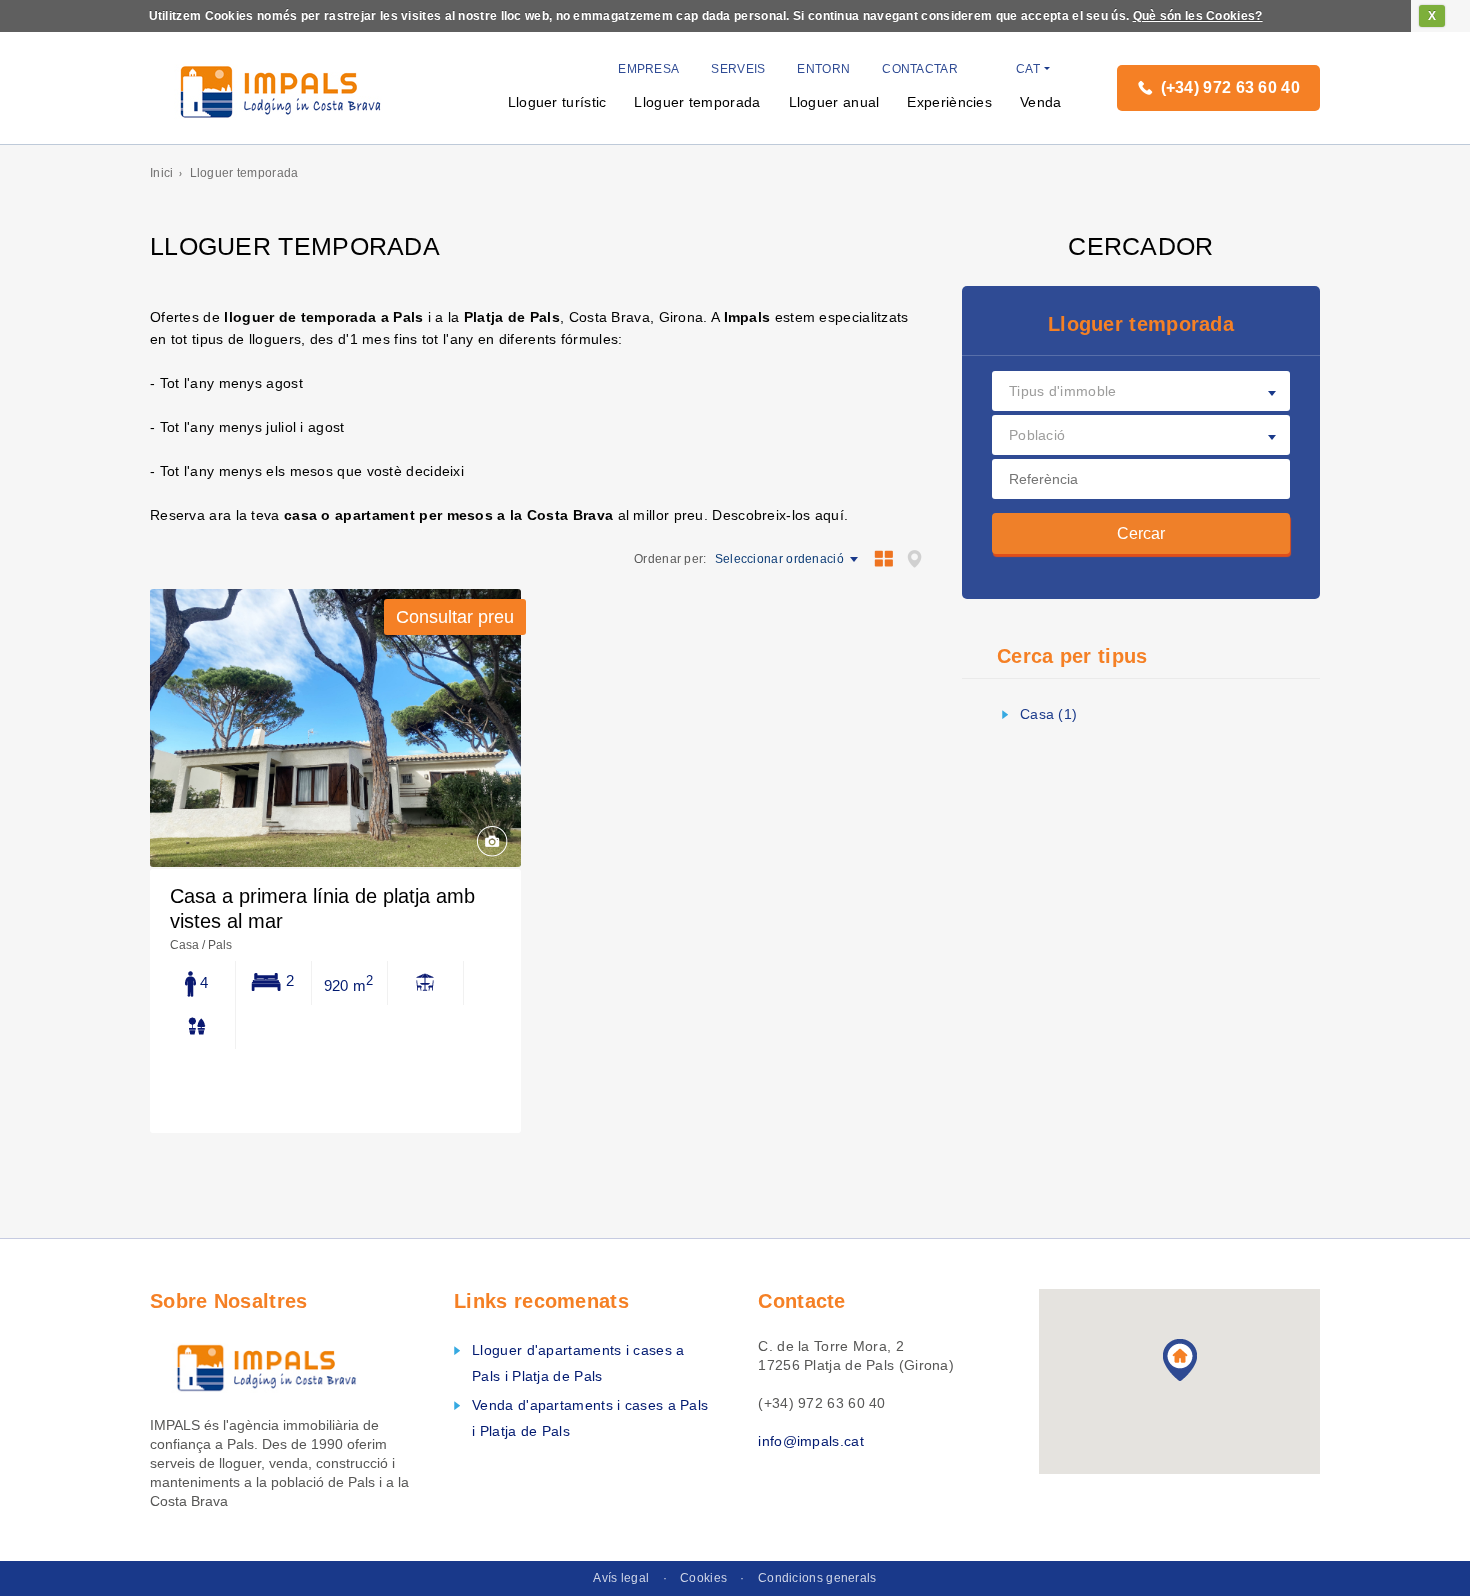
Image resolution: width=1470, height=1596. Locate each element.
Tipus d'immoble (1063, 391)
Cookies (703, 1578)
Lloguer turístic (557, 102)
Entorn (823, 69)
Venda (1041, 102)
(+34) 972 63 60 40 (1230, 87)
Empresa (648, 69)
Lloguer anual (834, 102)
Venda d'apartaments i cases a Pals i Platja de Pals (590, 1418)
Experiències (949, 102)
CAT (1028, 69)
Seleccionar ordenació (779, 559)
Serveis (738, 69)
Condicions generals (817, 1578)
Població (1037, 435)
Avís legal (621, 1578)
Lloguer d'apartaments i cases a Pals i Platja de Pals (578, 1363)
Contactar (920, 69)
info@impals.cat (811, 1441)
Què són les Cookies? (1198, 16)
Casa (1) (1048, 714)
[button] (1180, 1360)
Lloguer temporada (697, 102)
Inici (162, 173)
